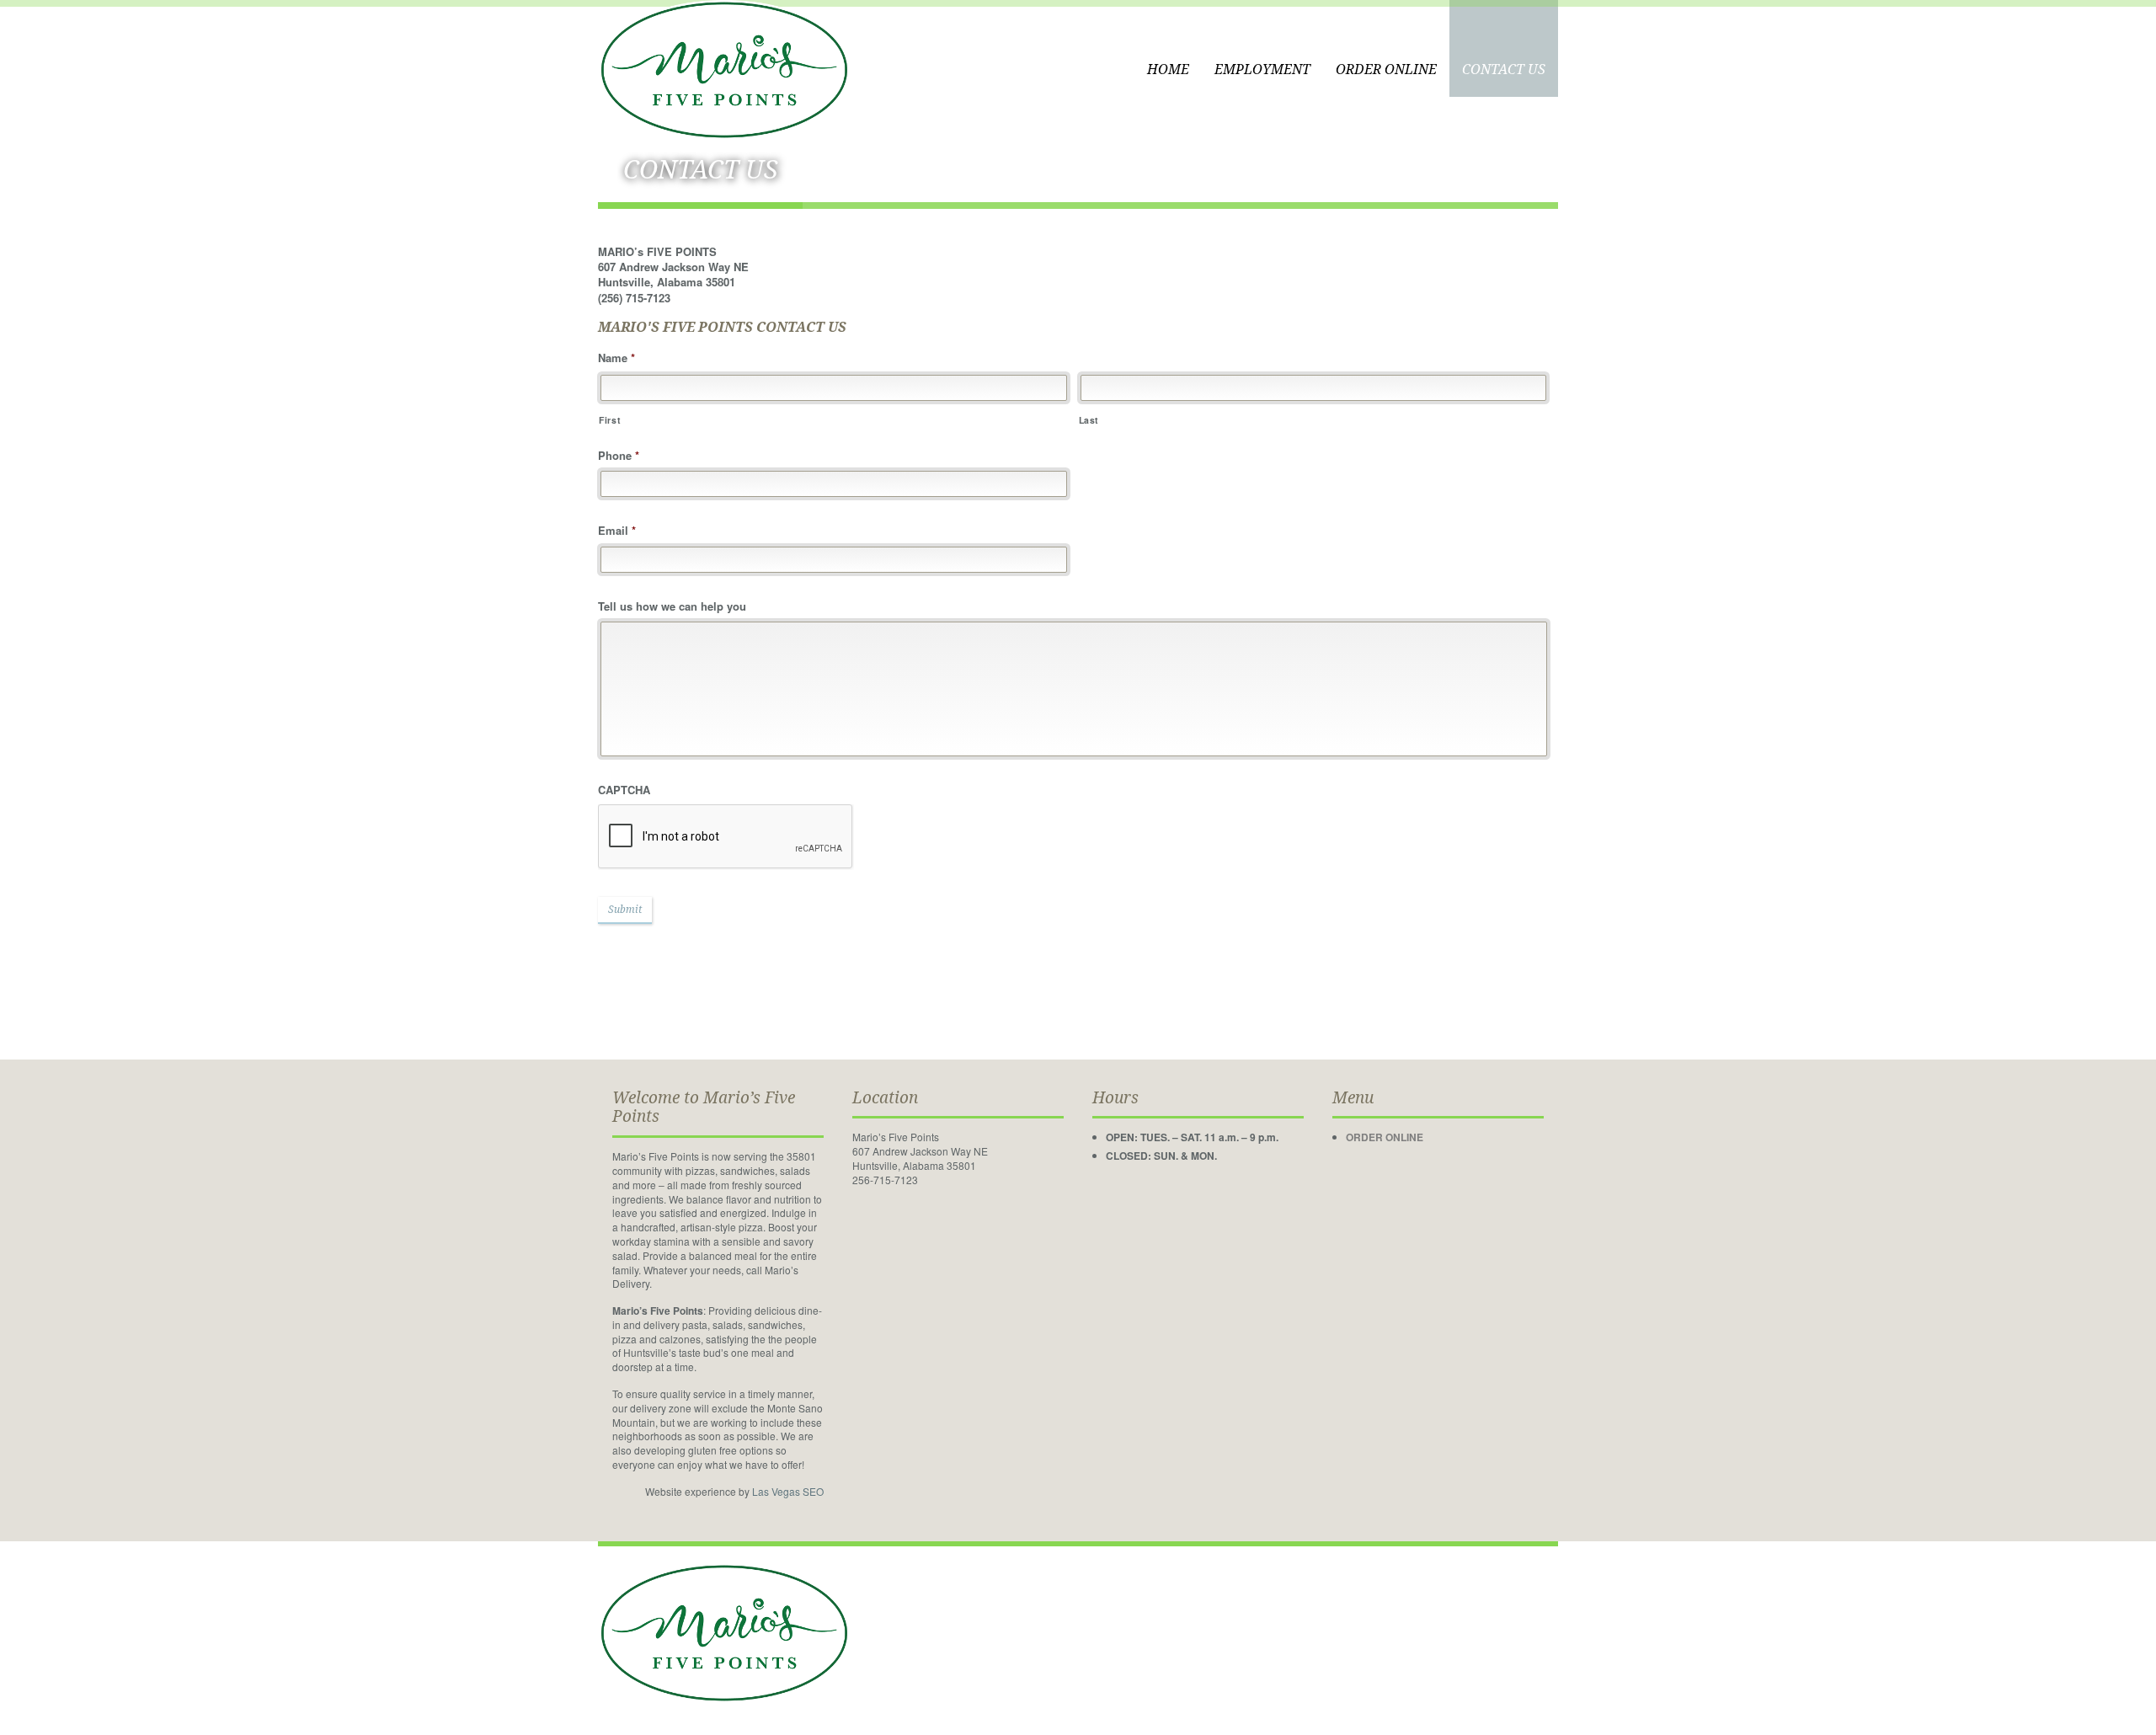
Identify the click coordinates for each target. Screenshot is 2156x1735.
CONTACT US (1504, 69)
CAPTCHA (624, 790)
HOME (1168, 69)
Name (616, 358)
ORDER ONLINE (1386, 69)
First (610, 420)
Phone (619, 456)
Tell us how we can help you (672, 607)
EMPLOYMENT (1262, 69)
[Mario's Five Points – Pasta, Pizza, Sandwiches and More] (724, 68)
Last (1089, 420)
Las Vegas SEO (788, 1491)
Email (617, 531)
